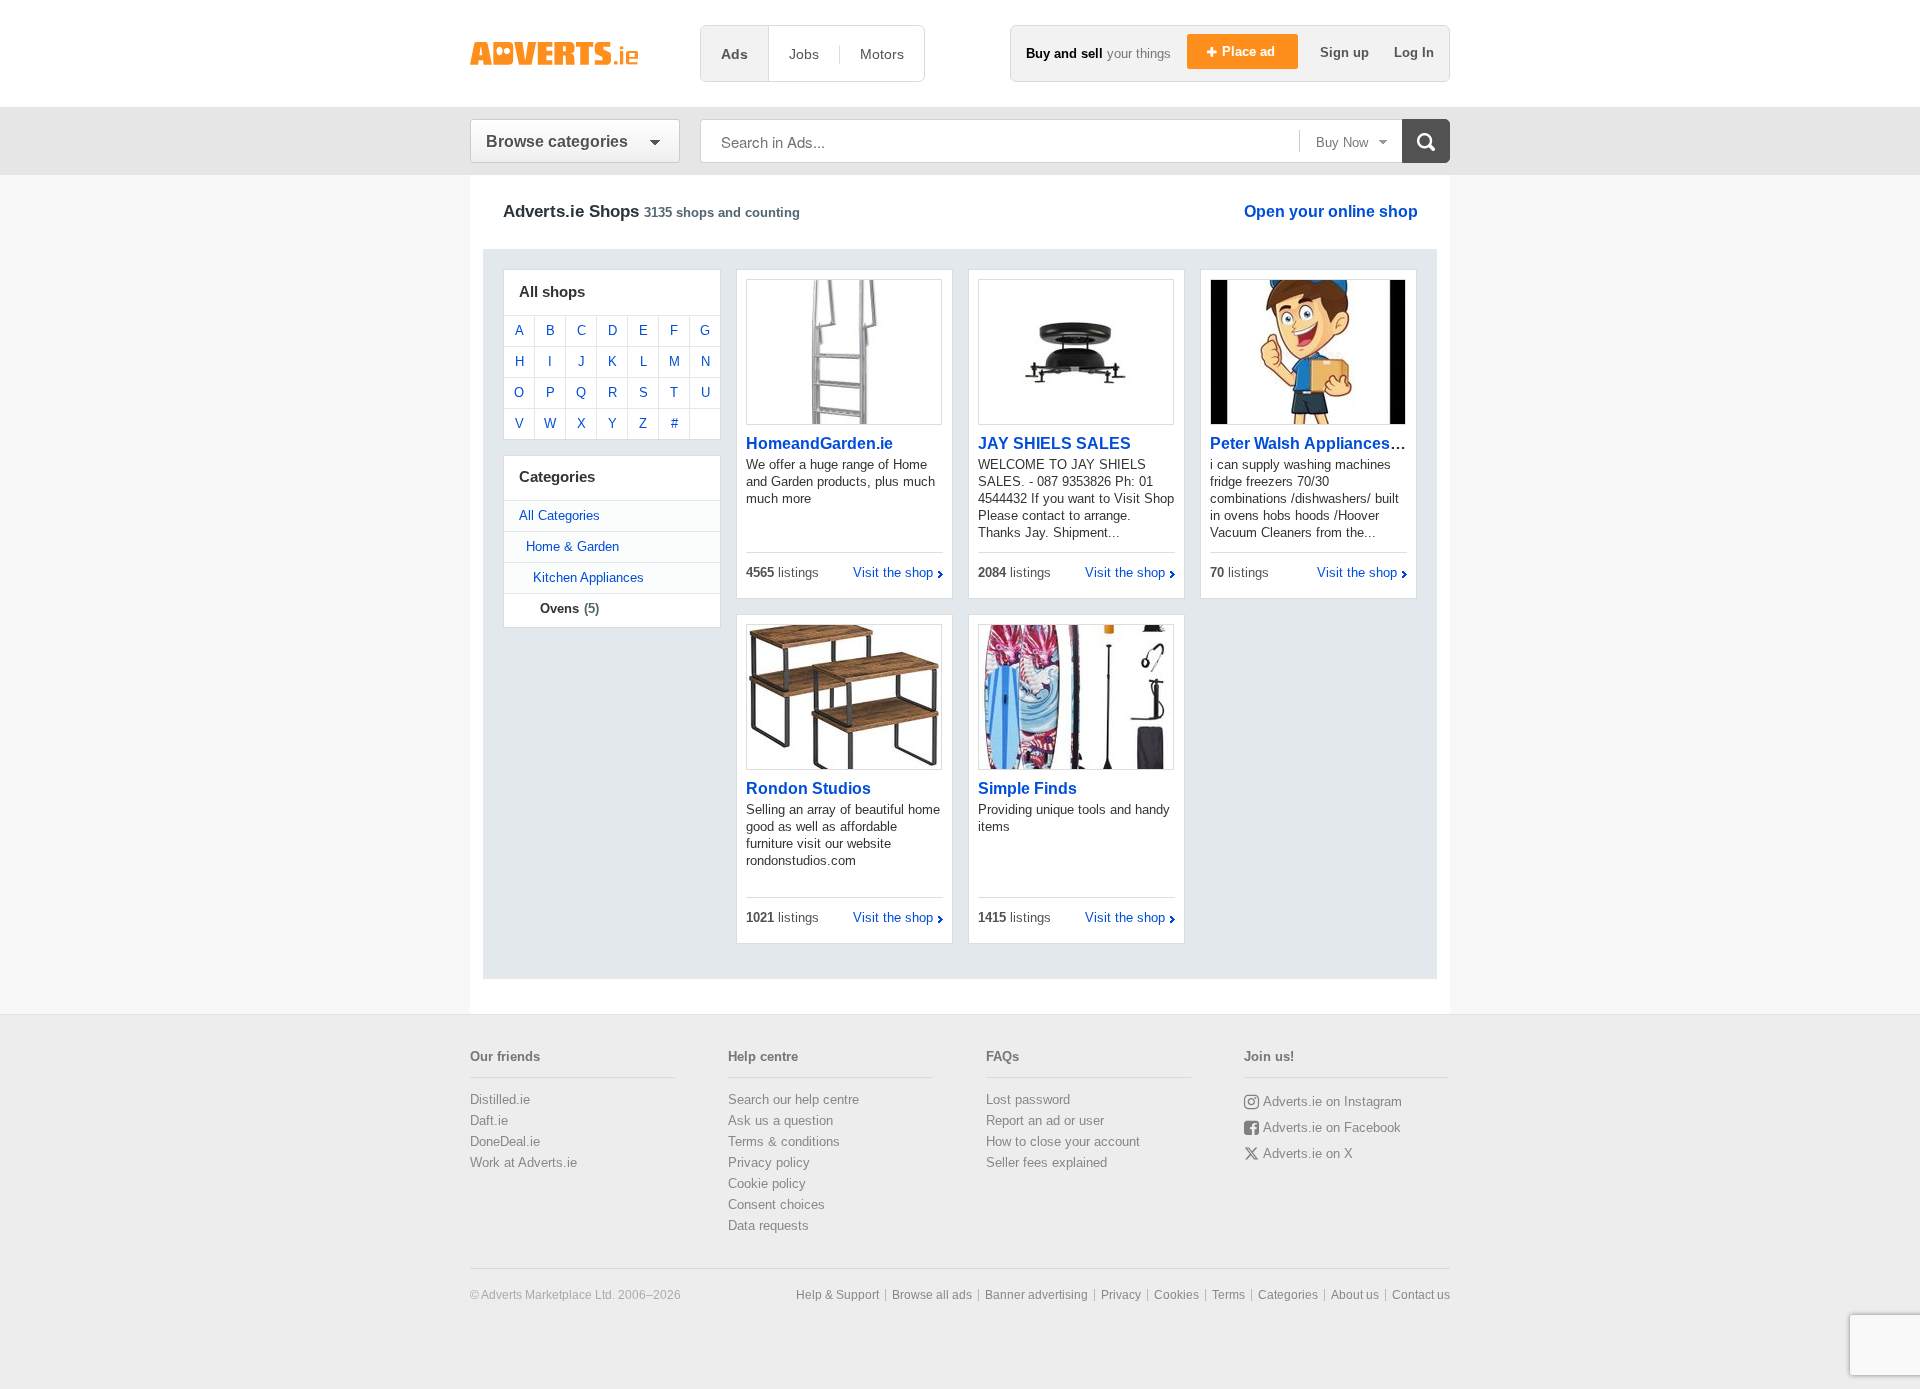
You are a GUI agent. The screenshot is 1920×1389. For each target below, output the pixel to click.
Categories (1288, 1295)
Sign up (1346, 52)
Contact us (1421, 1295)
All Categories (559, 515)
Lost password (1028, 1099)
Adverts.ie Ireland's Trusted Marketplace (575, 53)
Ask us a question (780, 1120)
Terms (1228, 1295)
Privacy (1121, 1295)
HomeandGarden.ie (819, 443)
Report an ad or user (1045, 1120)
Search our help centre (793, 1099)
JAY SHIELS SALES (1054, 443)
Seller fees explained (1046, 1162)
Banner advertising (1036, 1295)
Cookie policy (767, 1183)
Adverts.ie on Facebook (1332, 1127)
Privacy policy (769, 1162)
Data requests (768, 1225)
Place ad (1250, 51)
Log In (1414, 52)
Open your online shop (1331, 211)
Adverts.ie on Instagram (1332, 1101)
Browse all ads (932, 1295)
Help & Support (837, 1295)
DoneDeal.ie (505, 1141)
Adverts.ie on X (1308, 1153)
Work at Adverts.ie (523, 1162)
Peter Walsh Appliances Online (1326, 443)
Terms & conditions (784, 1141)
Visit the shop (893, 572)
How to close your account (1063, 1141)
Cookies (1176, 1295)
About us (1355, 1295)
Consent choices (776, 1204)
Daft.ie (489, 1120)
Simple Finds (1027, 788)
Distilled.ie (500, 1099)
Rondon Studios (808, 788)
